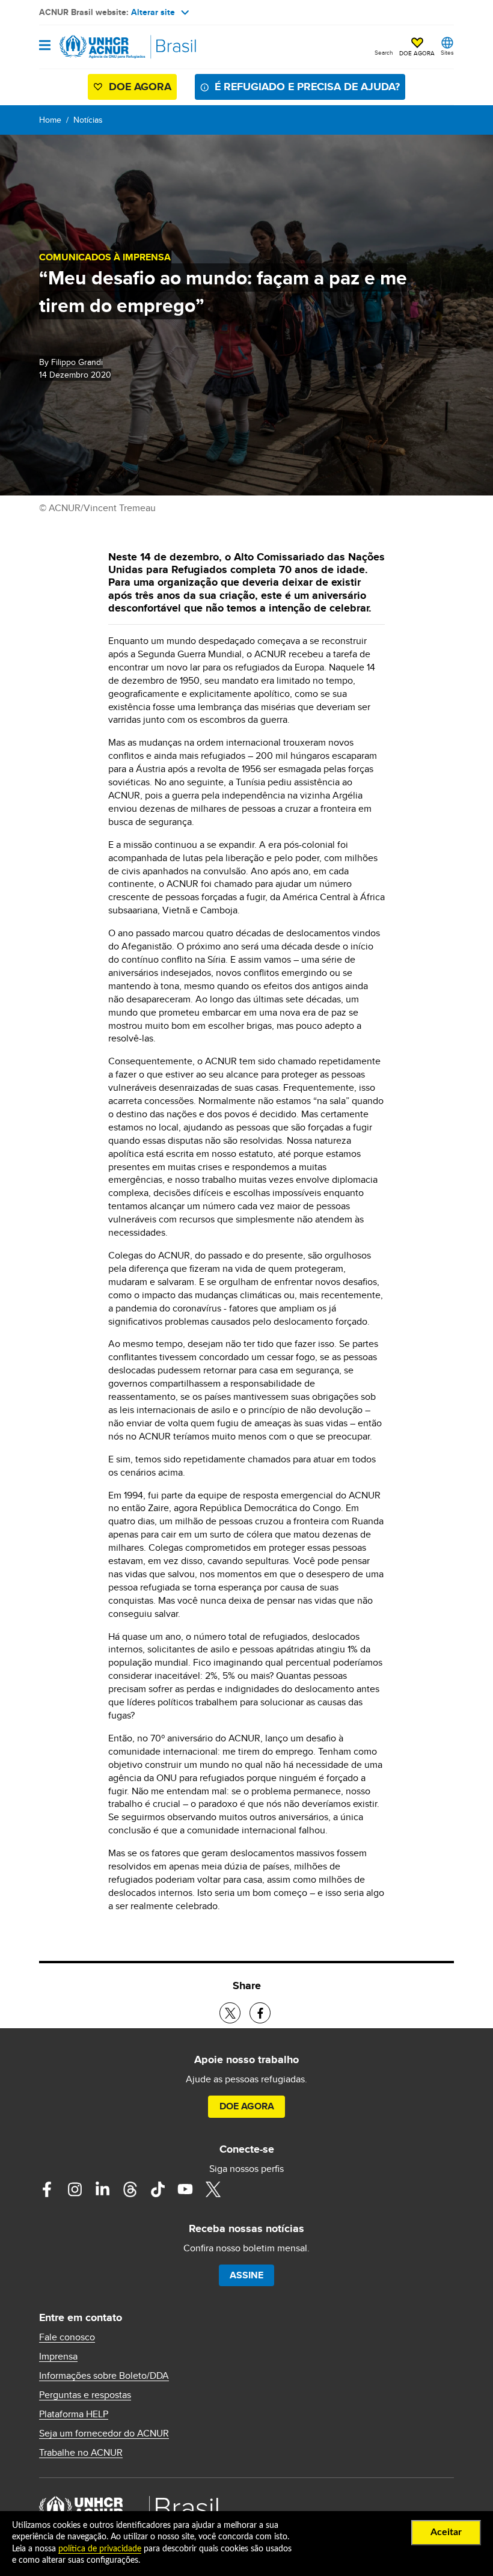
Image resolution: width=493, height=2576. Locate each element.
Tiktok (158, 2189)
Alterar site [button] (153, 12)
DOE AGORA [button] (417, 53)
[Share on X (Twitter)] (230, 2013)
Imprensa (58, 2357)
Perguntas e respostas (85, 2395)
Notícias (88, 120)
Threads (130, 2189)
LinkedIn (102, 2189)
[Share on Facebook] (260, 2013)
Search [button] (384, 52)
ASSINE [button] (246, 2275)
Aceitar (446, 2532)
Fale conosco (67, 2337)
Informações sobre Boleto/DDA (104, 2376)
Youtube (185, 2189)
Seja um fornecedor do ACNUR (104, 2433)
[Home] (100, 47)
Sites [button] (447, 52)
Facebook (47, 2189)
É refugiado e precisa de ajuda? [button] (307, 87)
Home (50, 120)
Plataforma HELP (74, 2414)
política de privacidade (100, 2549)
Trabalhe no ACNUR (81, 2453)
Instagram (75, 2189)
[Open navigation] (45, 46)
